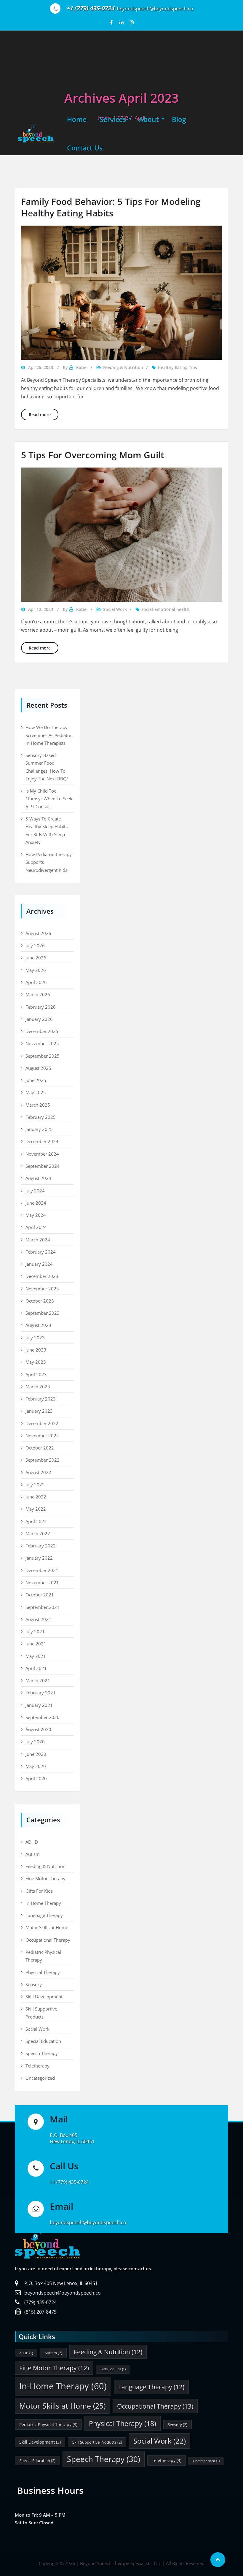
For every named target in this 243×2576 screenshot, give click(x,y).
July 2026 (35, 945)
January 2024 (39, 1264)
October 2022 (40, 1448)
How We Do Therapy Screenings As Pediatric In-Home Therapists (49, 735)
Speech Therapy (42, 2053)
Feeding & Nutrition (123, 367)
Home (77, 119)
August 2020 (38, 1729)
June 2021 (36, 1644)
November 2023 (42, 1289)
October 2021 (40, 1595)
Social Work (115, 609)
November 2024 (42, 1154)
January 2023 (39, 1411)
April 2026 (36, 982)
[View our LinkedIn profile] (122, 22)
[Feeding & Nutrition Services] (121, 293)
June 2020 (36, 1754)
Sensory (34, 1984)
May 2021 (36, 1656)
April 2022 (36, 1521)
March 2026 (38, 994)
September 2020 (43, 1717)
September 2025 (43, 1056)
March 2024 (38, 1240)
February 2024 (41, 1252)
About (149, 119)
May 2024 (36, 1215)
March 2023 (38, 1387)
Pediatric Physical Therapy (48, 2424)
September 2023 (43, 1313)
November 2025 (42, 1043)
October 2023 (40, 1301)
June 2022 (36, 1497)
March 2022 (38, 1533)
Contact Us (85, 148)
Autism (33, 1854)
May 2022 (36, 1509)
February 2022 (41, 1546)
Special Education (43, 2041)
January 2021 (39, 1705)
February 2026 (41, 1007)
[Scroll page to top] (218, 2560)
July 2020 (35, 1742)
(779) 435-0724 (40, 2302)
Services (113, 119)
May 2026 (36, 970)
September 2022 (43, 1460)
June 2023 (36, 1350)
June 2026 (36, 958)
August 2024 (38, 1178)
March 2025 (38, 1105)
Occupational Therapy (48, 1940)
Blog (179, 119)
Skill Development (44, 1997)
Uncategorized (40, 2078)
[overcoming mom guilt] (121, 535)
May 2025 (36, 1092)
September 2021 (43, 1607)
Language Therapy (44, 1915)
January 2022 (39, 1558)
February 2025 (41, 1117)
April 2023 (36, 1374)
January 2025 (39, 1129)
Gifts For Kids (39, 1891)
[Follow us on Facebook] (111, 22)
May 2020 (36, 1766)
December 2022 (42, 1423)
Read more (44, 414)
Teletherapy (37, 2066)
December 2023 (42, 1276)
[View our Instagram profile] (132, 22)
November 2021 (42, 1582)
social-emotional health (165, 609)
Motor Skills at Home (47, 1927)
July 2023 (35, 1338)
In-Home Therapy (43, 1903)
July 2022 (35, 1485)
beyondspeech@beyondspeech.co (63, 2293)
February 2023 (41, 1399)
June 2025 (36, 1080)
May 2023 (36, 1362)
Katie (81, 367)
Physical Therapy (43, 1972)
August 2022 (38, 1472)
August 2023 (38, 1325)
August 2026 (38, 933)
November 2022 (42, 1436)
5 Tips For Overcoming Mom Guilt (93, 455)
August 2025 (38, 1068)
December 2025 (42, 1031)
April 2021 (36, 1668)
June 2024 (36, 1203)
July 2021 (35, 1631)
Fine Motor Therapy (45, 1878)
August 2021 (38, 1619)
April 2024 (36, 1227)
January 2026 (39, 1019)
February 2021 (41, 1693)
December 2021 (42, 1570)
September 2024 (43, 1166)
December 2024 (42, 1141)
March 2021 (38, 1680)
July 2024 (35, 1191)
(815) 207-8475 (40, 2312)
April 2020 (36, 1778)
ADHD (32, 1842)
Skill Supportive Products (97, 2442)
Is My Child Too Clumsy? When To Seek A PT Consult (49, 799)
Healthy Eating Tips (177, 367)
